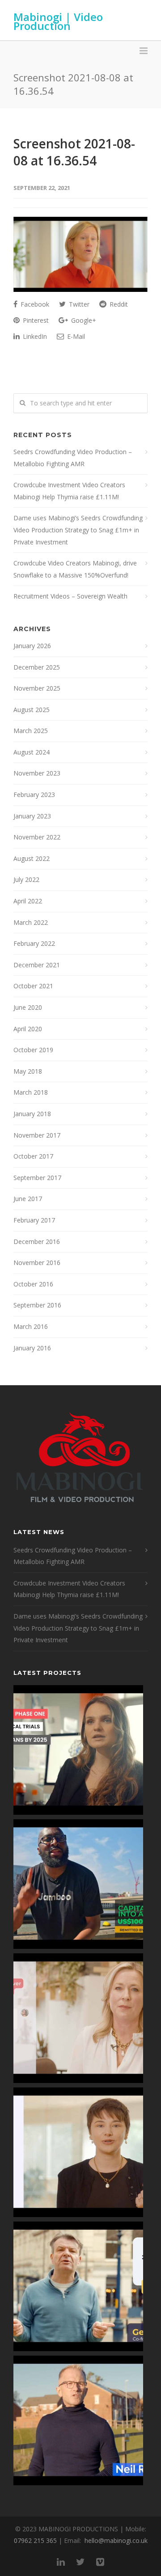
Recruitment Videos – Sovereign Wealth (70, 596)
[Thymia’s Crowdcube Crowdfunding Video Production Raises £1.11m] (78, 2152)
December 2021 (37, 965)
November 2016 (37, 1263)
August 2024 (32, 752)
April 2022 (28, 901)
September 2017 (37, 1178)
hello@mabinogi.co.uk (116, 2540)
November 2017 (37, 1135)
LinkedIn (34, 336)
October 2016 (33, 1284)
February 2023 (34, 795)
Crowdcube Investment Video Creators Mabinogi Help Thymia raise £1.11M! (69, 491)
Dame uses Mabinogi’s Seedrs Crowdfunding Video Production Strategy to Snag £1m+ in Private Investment (78, 530)
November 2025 (37, 688)
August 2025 (32, 710)
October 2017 (33, 1156)
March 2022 (31, 922)
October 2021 (33, 986)
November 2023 (37, 773)
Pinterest (35, 320)
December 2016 (37, 1242)
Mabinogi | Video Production (58, 21)
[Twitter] (80, 2562)
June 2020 (28, 1007)
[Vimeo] (100, 2562)
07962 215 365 (35, 2540)
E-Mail (75, 336)
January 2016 (32, 1348)
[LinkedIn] (61, 2562)
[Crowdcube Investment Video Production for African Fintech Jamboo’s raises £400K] (78, 1884)
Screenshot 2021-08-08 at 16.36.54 (74, 152)
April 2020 (28, 1029)
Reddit (118, 304)
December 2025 (37, 667)
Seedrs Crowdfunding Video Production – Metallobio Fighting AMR (73, 458)
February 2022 (34, 943)
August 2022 (32, 858)
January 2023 (32, 816)
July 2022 (26, 879)
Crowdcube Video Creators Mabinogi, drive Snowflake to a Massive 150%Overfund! (75, 569)
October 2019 (33, 1050)
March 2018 (31, 1092)
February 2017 (34, 1220)
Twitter (78, 304)
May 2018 (28, 1071)
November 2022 (37, 837)
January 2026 (32, 646)
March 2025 (31, 731)
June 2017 (28, 1199)
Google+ (83, 320)
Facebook (34, 304)
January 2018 (32, 1114)
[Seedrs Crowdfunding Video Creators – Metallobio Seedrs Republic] (78, 1750)
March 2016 (31, 1326)
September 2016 (37, 1305)
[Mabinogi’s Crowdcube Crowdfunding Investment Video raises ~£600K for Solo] (78, 2018)
